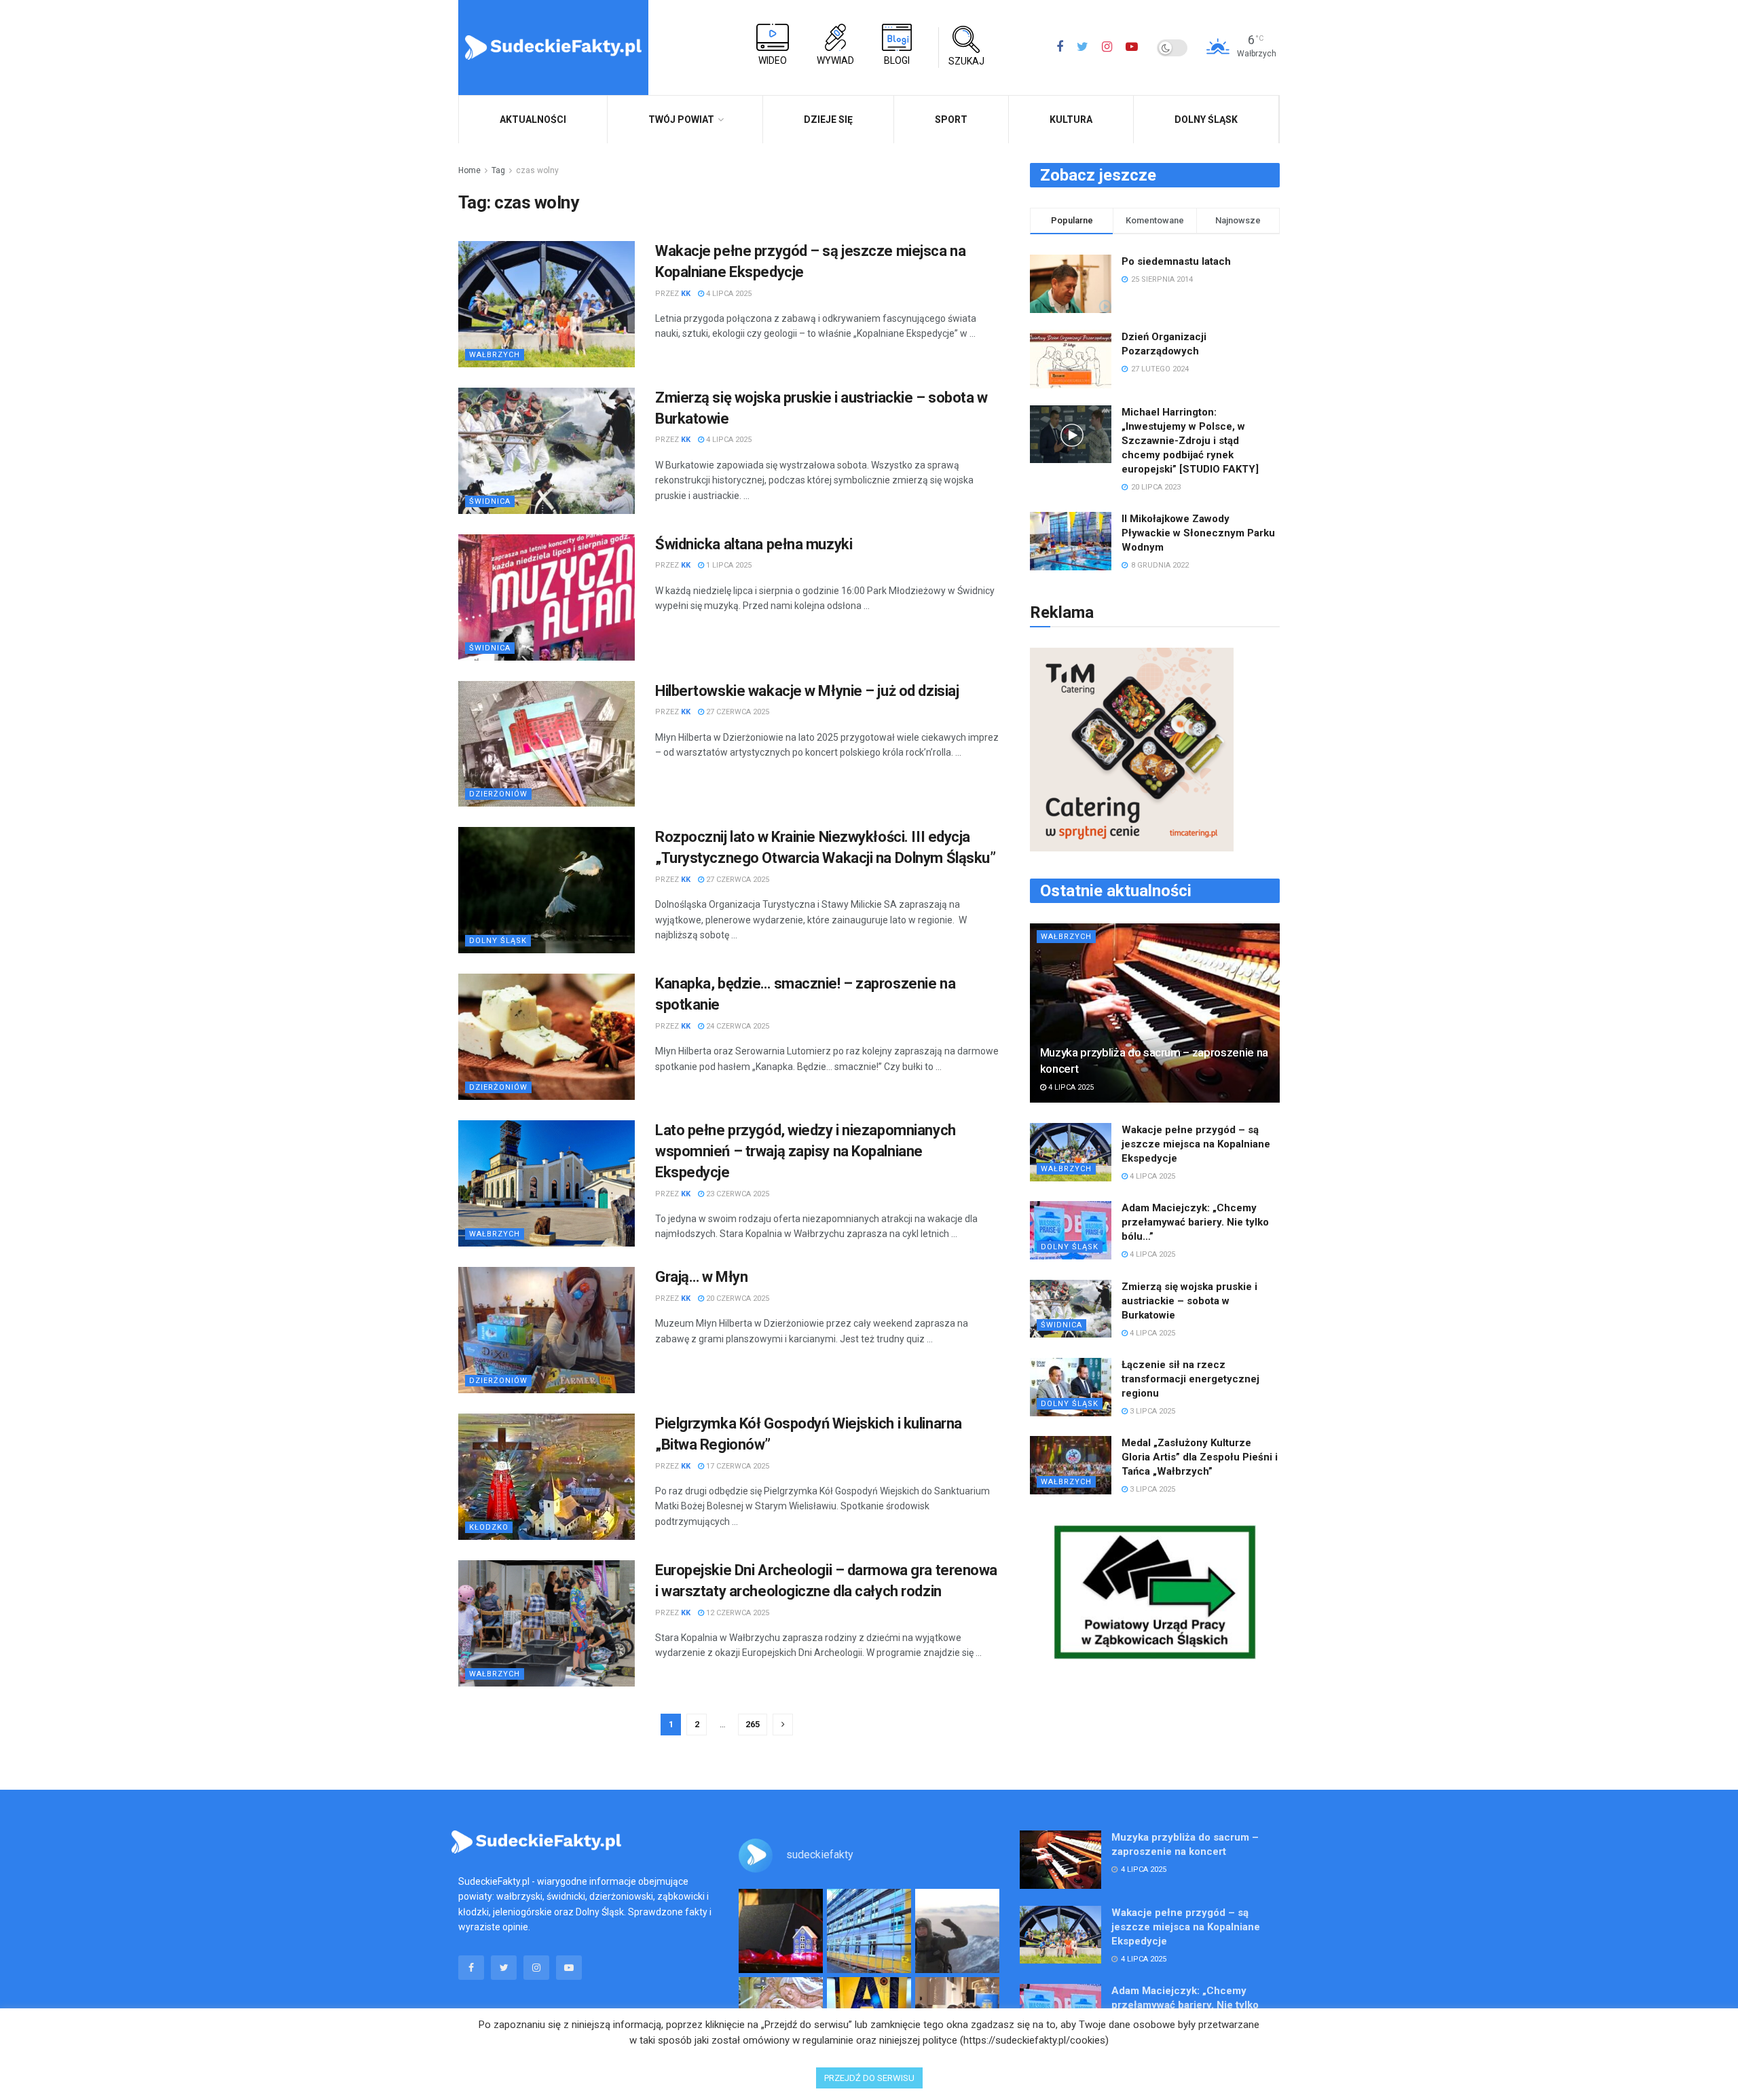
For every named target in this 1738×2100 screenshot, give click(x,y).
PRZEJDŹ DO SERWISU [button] (869, 2078)
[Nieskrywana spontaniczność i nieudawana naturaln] (781, 1931)
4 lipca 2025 (728, 294)
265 (753, 1724)
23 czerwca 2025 (737, 1194)
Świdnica (490, 501)
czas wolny (537, 170)
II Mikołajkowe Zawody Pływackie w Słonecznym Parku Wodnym (1198, 533)
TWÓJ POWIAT (681, 119)
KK (686, 294)
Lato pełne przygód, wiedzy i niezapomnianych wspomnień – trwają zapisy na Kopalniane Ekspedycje (806, 1151)
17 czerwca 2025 (737, 1466)
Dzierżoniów (498, 794)
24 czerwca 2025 (737, 1026)
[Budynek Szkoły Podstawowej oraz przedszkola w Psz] (869, 1931)
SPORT (951, 119)
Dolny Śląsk (1206, 119)
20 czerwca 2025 (737, 1298)
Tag (498, 170)
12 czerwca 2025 (737, 1613)
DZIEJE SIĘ (828, 119)
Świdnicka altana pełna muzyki (754, 544)
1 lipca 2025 (728, 565)
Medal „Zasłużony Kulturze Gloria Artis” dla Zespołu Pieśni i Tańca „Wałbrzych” (1200, 1457)
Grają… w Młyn (701, 1277)
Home (469, 170)
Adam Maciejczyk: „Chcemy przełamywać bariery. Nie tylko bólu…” (1195, 1222)
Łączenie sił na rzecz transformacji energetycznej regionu (1190, 1379)
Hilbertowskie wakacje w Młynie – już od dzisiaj (807, 691)
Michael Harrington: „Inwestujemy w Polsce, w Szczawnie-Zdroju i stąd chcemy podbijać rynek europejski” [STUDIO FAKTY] (1190, 441)
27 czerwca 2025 (737, 712)
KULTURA (1071, 119)
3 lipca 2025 (1151, 1411)
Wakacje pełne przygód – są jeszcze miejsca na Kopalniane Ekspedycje (1196, 1144)
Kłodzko (489, 1527)
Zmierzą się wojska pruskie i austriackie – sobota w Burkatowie (1189, 1301)
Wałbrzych (495, 355)
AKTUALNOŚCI (533, 119)
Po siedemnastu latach (1176, 261)
